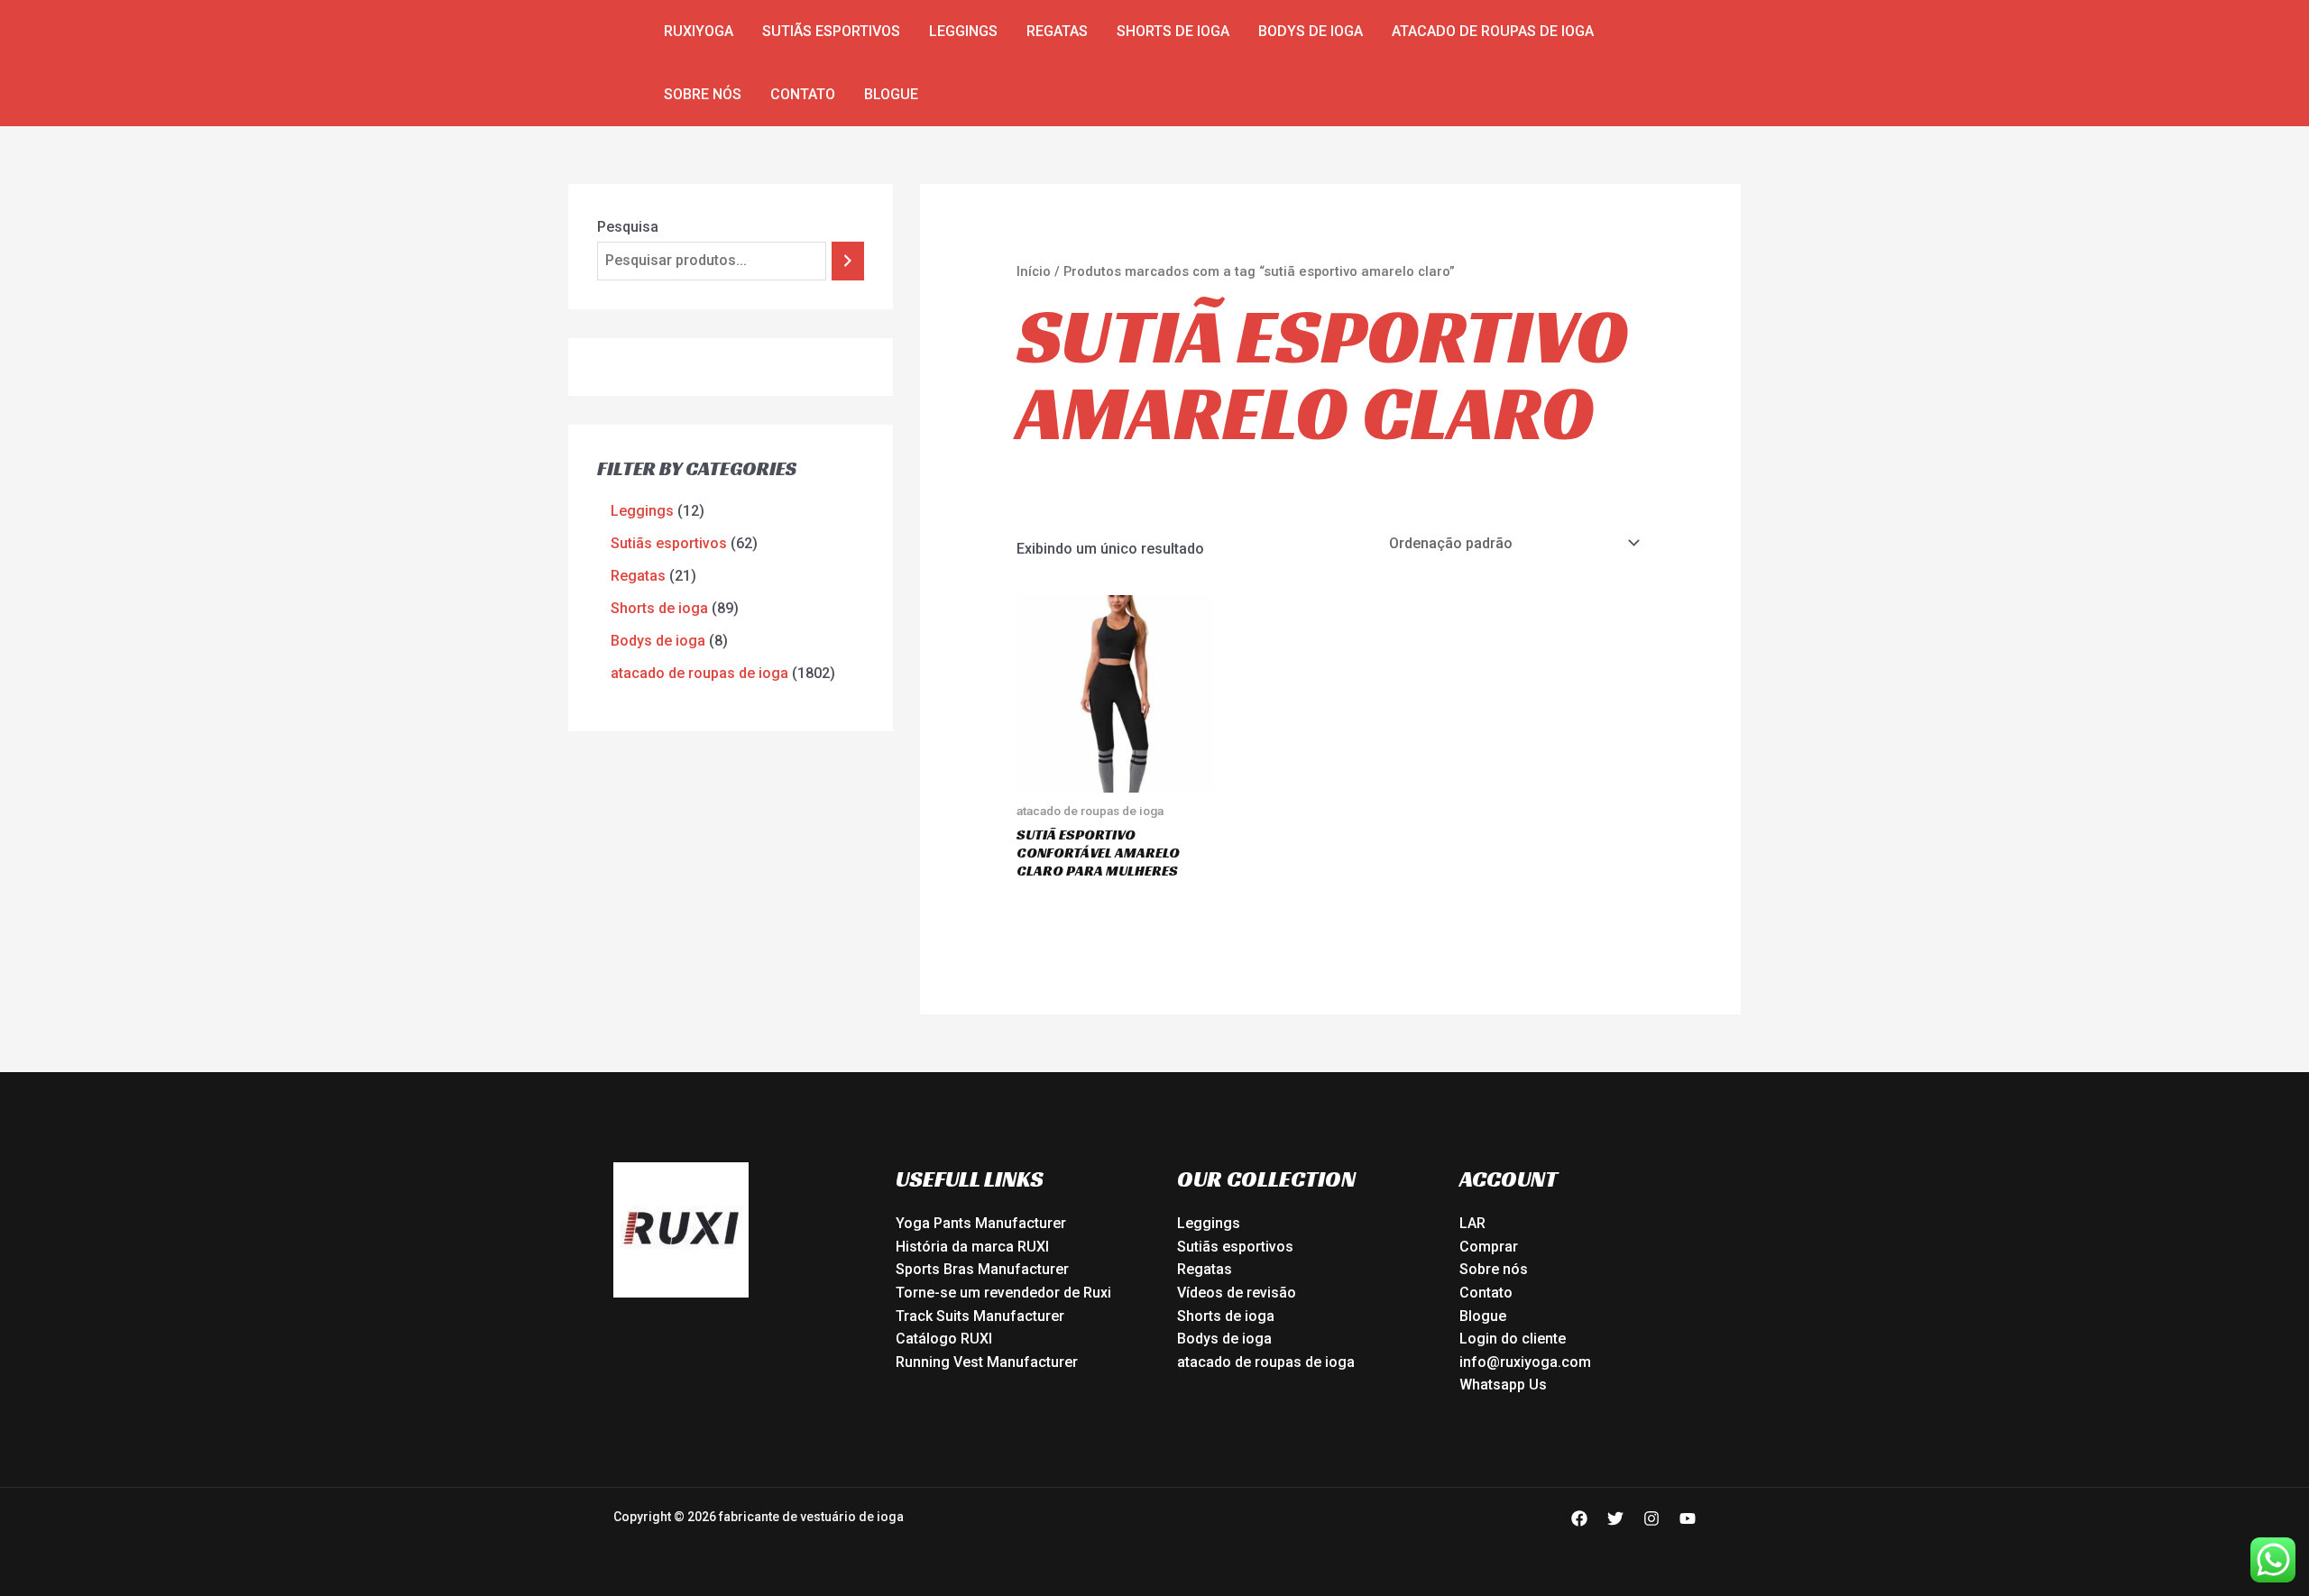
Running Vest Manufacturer (987, 1362)
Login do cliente (1513, 1339)
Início (1034, 271)
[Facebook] (1579, 1518)
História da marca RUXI (972, 1247)
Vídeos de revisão (1237, 1293)
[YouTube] (1688, 1518)
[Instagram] (1651, 1518)
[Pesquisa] (848, 261)
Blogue (891, 94)
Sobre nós (703, 94)
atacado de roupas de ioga (1493, 31)
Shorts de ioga (1173, 31)
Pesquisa (628, 227)
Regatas (1057, 31)
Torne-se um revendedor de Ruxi (1003, 1293)
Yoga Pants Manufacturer (981, 1223)
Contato (803, 94)
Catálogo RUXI (944, 1339)
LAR (1472, 1223)
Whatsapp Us (1503, 1385)
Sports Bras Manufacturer (982, 1269)
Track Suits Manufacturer (980, 1316)
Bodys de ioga (1311, 31)
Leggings (963, 31)
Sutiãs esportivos (831, 31)
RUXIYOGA (699, 31)
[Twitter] (1615, 1518)
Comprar (1489, 1247)
